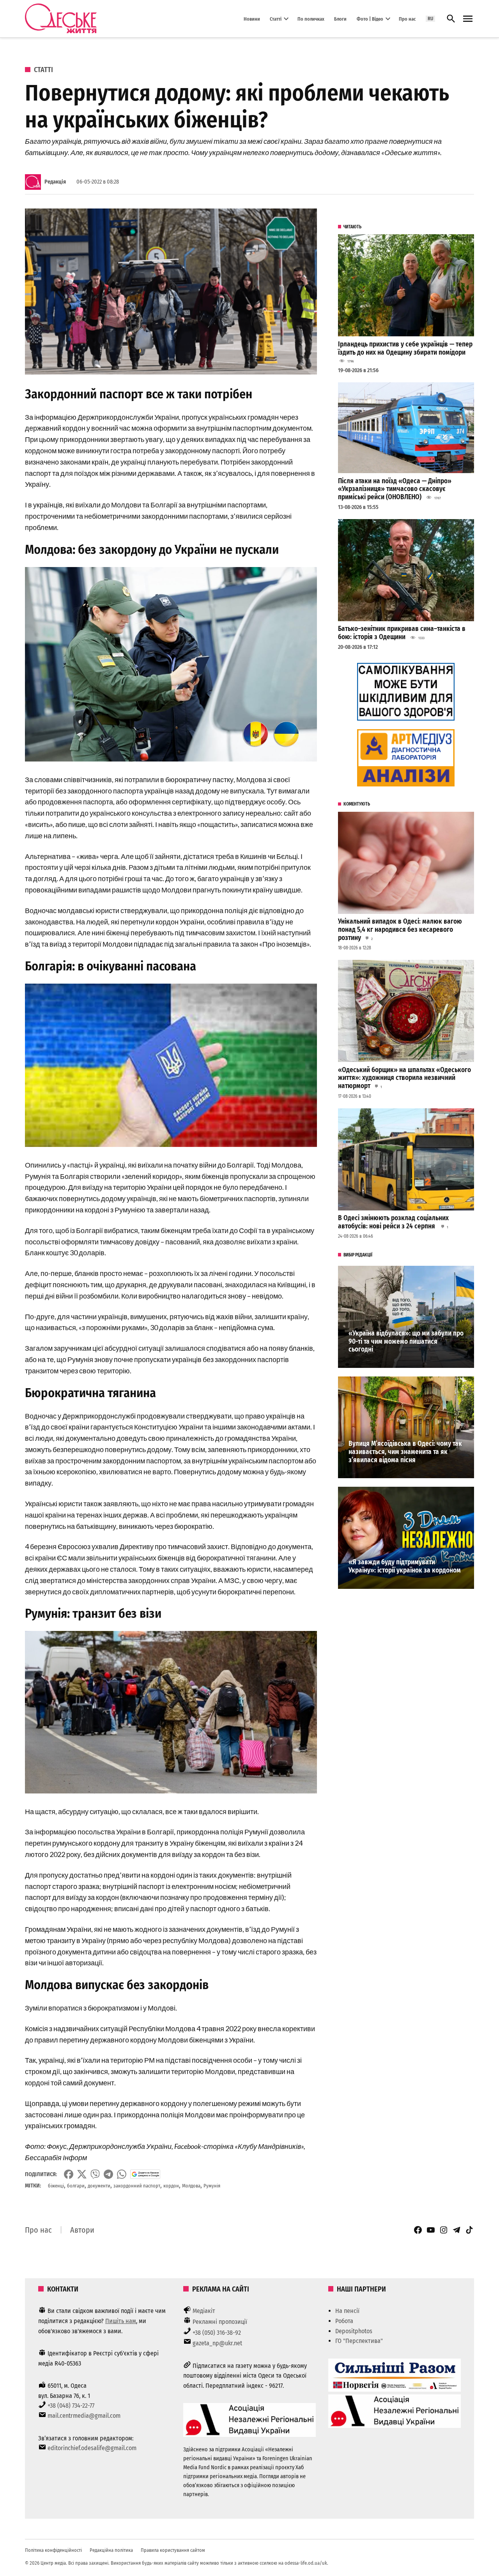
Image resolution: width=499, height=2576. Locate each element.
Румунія (212, 2186)
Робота (344, 2321)
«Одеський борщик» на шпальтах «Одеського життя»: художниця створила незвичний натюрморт (404, 1078)
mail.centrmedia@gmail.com (84, 2416)
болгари (76, 2186)
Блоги (340, 19)
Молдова (191, 2186)
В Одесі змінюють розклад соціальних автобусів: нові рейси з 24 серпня (393, 1222)
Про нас (407, 19)
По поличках (311, 19)
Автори (82, 2230)
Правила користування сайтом (173, 2550)
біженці (56, 2186)
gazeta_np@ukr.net (217, 2343)
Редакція (55, 182)
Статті (276, 19)
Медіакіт (204, 2311)
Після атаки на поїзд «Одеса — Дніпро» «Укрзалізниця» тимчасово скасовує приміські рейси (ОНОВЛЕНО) (395, 489)
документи (99, 2186)
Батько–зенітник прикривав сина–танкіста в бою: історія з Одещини (402, 633)
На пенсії (347, 2311)
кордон (171, 2186)
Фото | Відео (370, 19)
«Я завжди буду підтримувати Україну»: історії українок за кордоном (405, 1566)
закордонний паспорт (137, 2186)
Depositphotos (354, 2331)
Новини (252, 19)
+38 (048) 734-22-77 (71, 2406)
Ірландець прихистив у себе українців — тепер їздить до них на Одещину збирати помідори (405, 348)
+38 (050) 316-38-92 (217, 2333)
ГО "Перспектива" (359, 2341)
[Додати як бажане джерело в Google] (145, 2174)
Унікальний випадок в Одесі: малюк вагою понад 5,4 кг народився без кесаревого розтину (400, 929)
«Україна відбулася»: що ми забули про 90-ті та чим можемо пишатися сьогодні (406, 1341)
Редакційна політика (111, 2550)
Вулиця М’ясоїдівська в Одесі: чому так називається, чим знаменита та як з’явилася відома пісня (405, 1452)
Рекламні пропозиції (220, 2322)
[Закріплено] (468, 19)
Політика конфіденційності (53, 2550)
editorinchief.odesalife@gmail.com (92, 2448)
